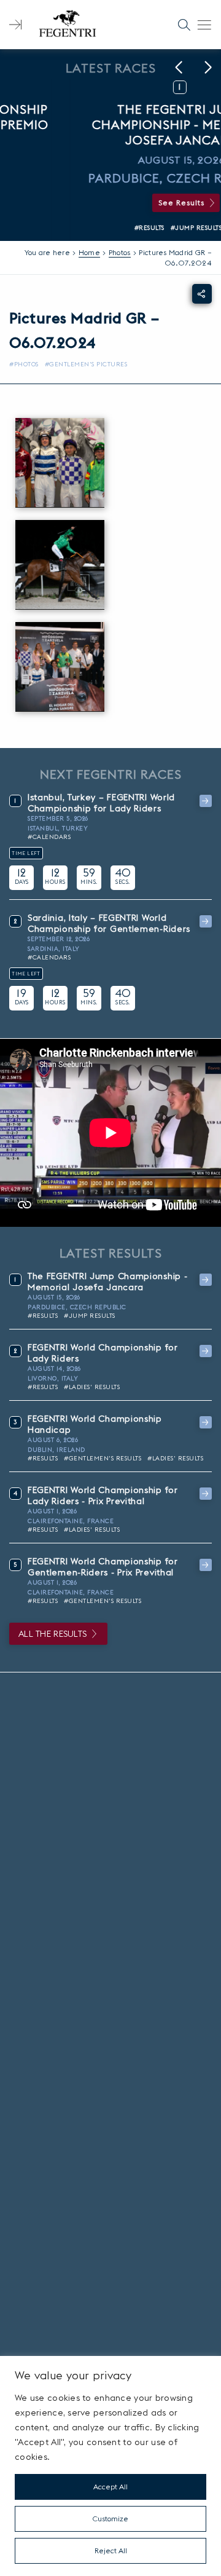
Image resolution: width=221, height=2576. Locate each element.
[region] (110, 2466)
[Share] (202, 294)
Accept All (110, 2487)
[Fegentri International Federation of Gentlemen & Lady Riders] (68, 25)
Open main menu (204, 25)
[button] (179, 68)
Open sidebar (15, 25)
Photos (120, 252)
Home (89, 252)
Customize (110, 2519)
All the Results (52, 1634)
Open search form (184, 25)
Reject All (111, 2550)
